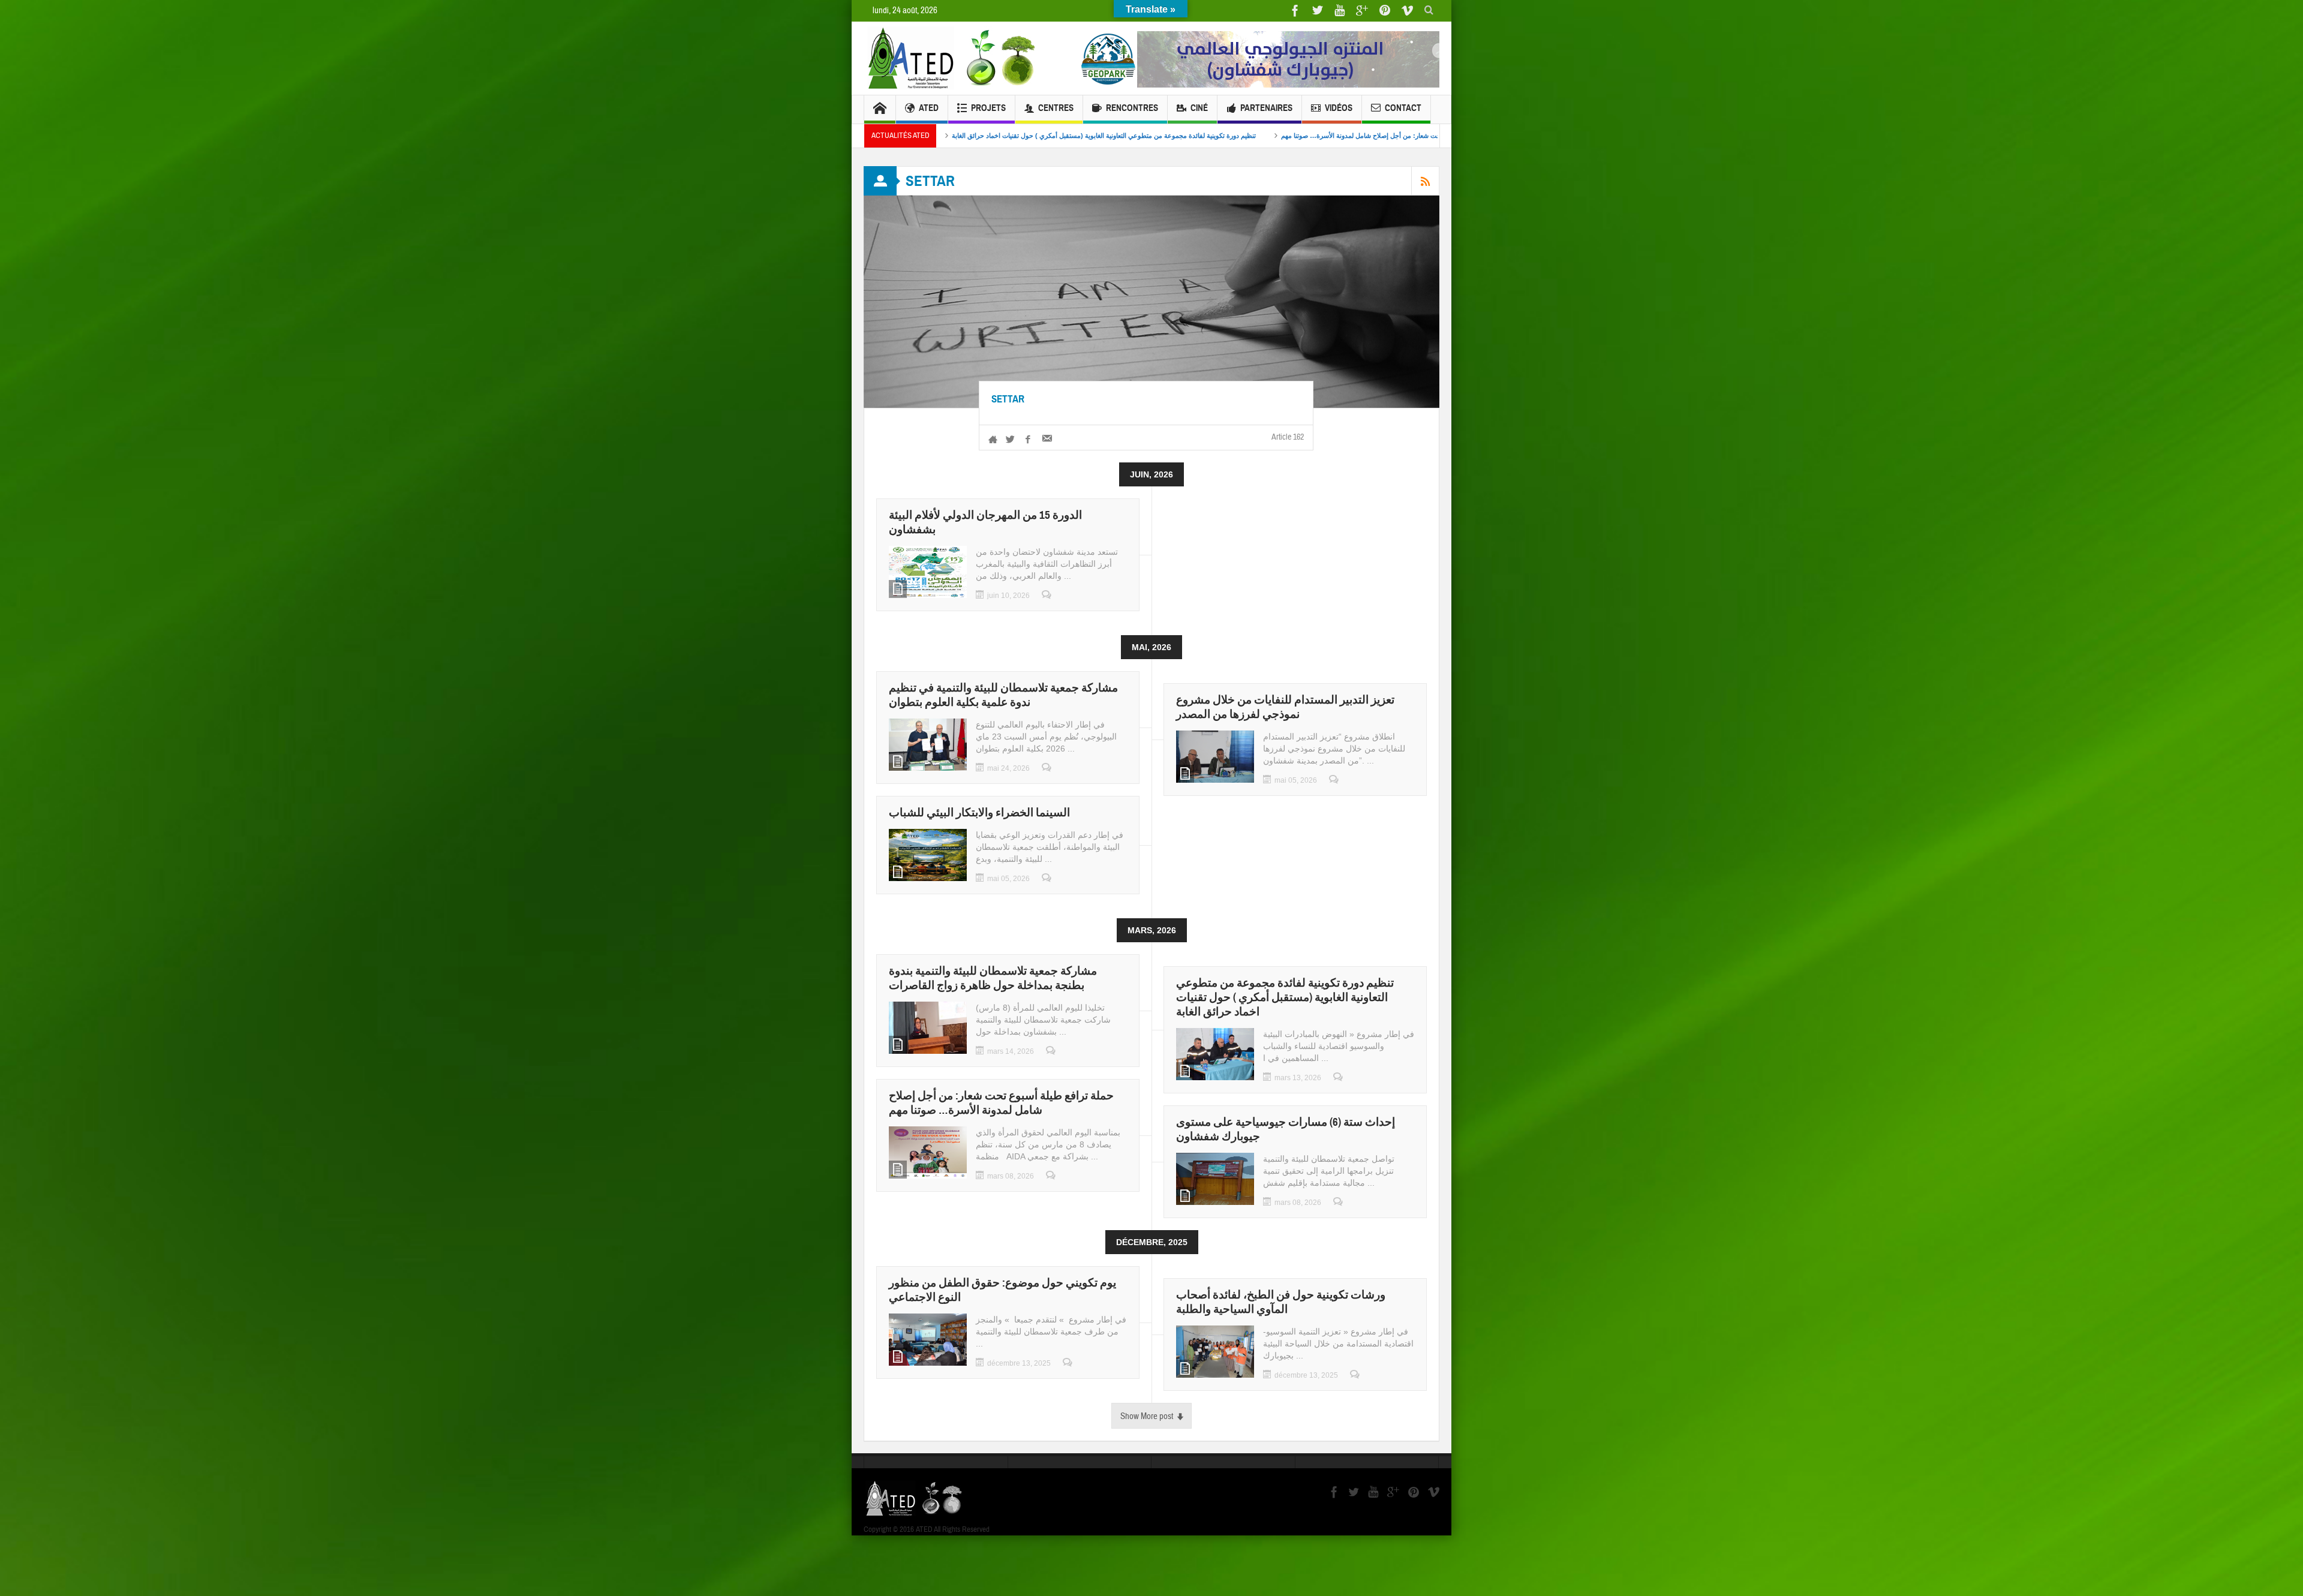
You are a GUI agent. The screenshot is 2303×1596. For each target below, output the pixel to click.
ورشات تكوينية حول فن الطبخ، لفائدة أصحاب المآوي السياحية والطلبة (1281, 1302)
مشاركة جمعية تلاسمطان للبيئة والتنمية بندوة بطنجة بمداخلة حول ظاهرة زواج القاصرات (993, 978)
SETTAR (1008, 399)
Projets (988, 108)
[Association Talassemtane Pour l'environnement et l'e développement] (954, 58)
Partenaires (1266, 108)
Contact (1403, 108)
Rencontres (1132, 108)
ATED (929, 108)
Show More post (1147, 1416)
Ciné (1199, 108)
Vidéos (1339, 108)
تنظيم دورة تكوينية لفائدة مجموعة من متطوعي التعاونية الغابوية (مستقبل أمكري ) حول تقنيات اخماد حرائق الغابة (1285, 997)
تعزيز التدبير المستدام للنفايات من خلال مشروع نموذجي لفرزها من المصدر (1285, 707)
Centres (1056, 108)
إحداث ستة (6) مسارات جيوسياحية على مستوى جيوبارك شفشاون (1101, 136)
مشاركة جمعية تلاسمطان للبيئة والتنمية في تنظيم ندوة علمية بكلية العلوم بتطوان (1003, 695)
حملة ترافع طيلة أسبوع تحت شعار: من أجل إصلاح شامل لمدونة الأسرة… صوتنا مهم (1001, 1103)
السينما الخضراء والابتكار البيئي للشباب (979, 812)
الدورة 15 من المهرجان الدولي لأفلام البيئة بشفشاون (985, 522)
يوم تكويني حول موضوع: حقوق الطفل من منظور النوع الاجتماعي (1306, 136)
